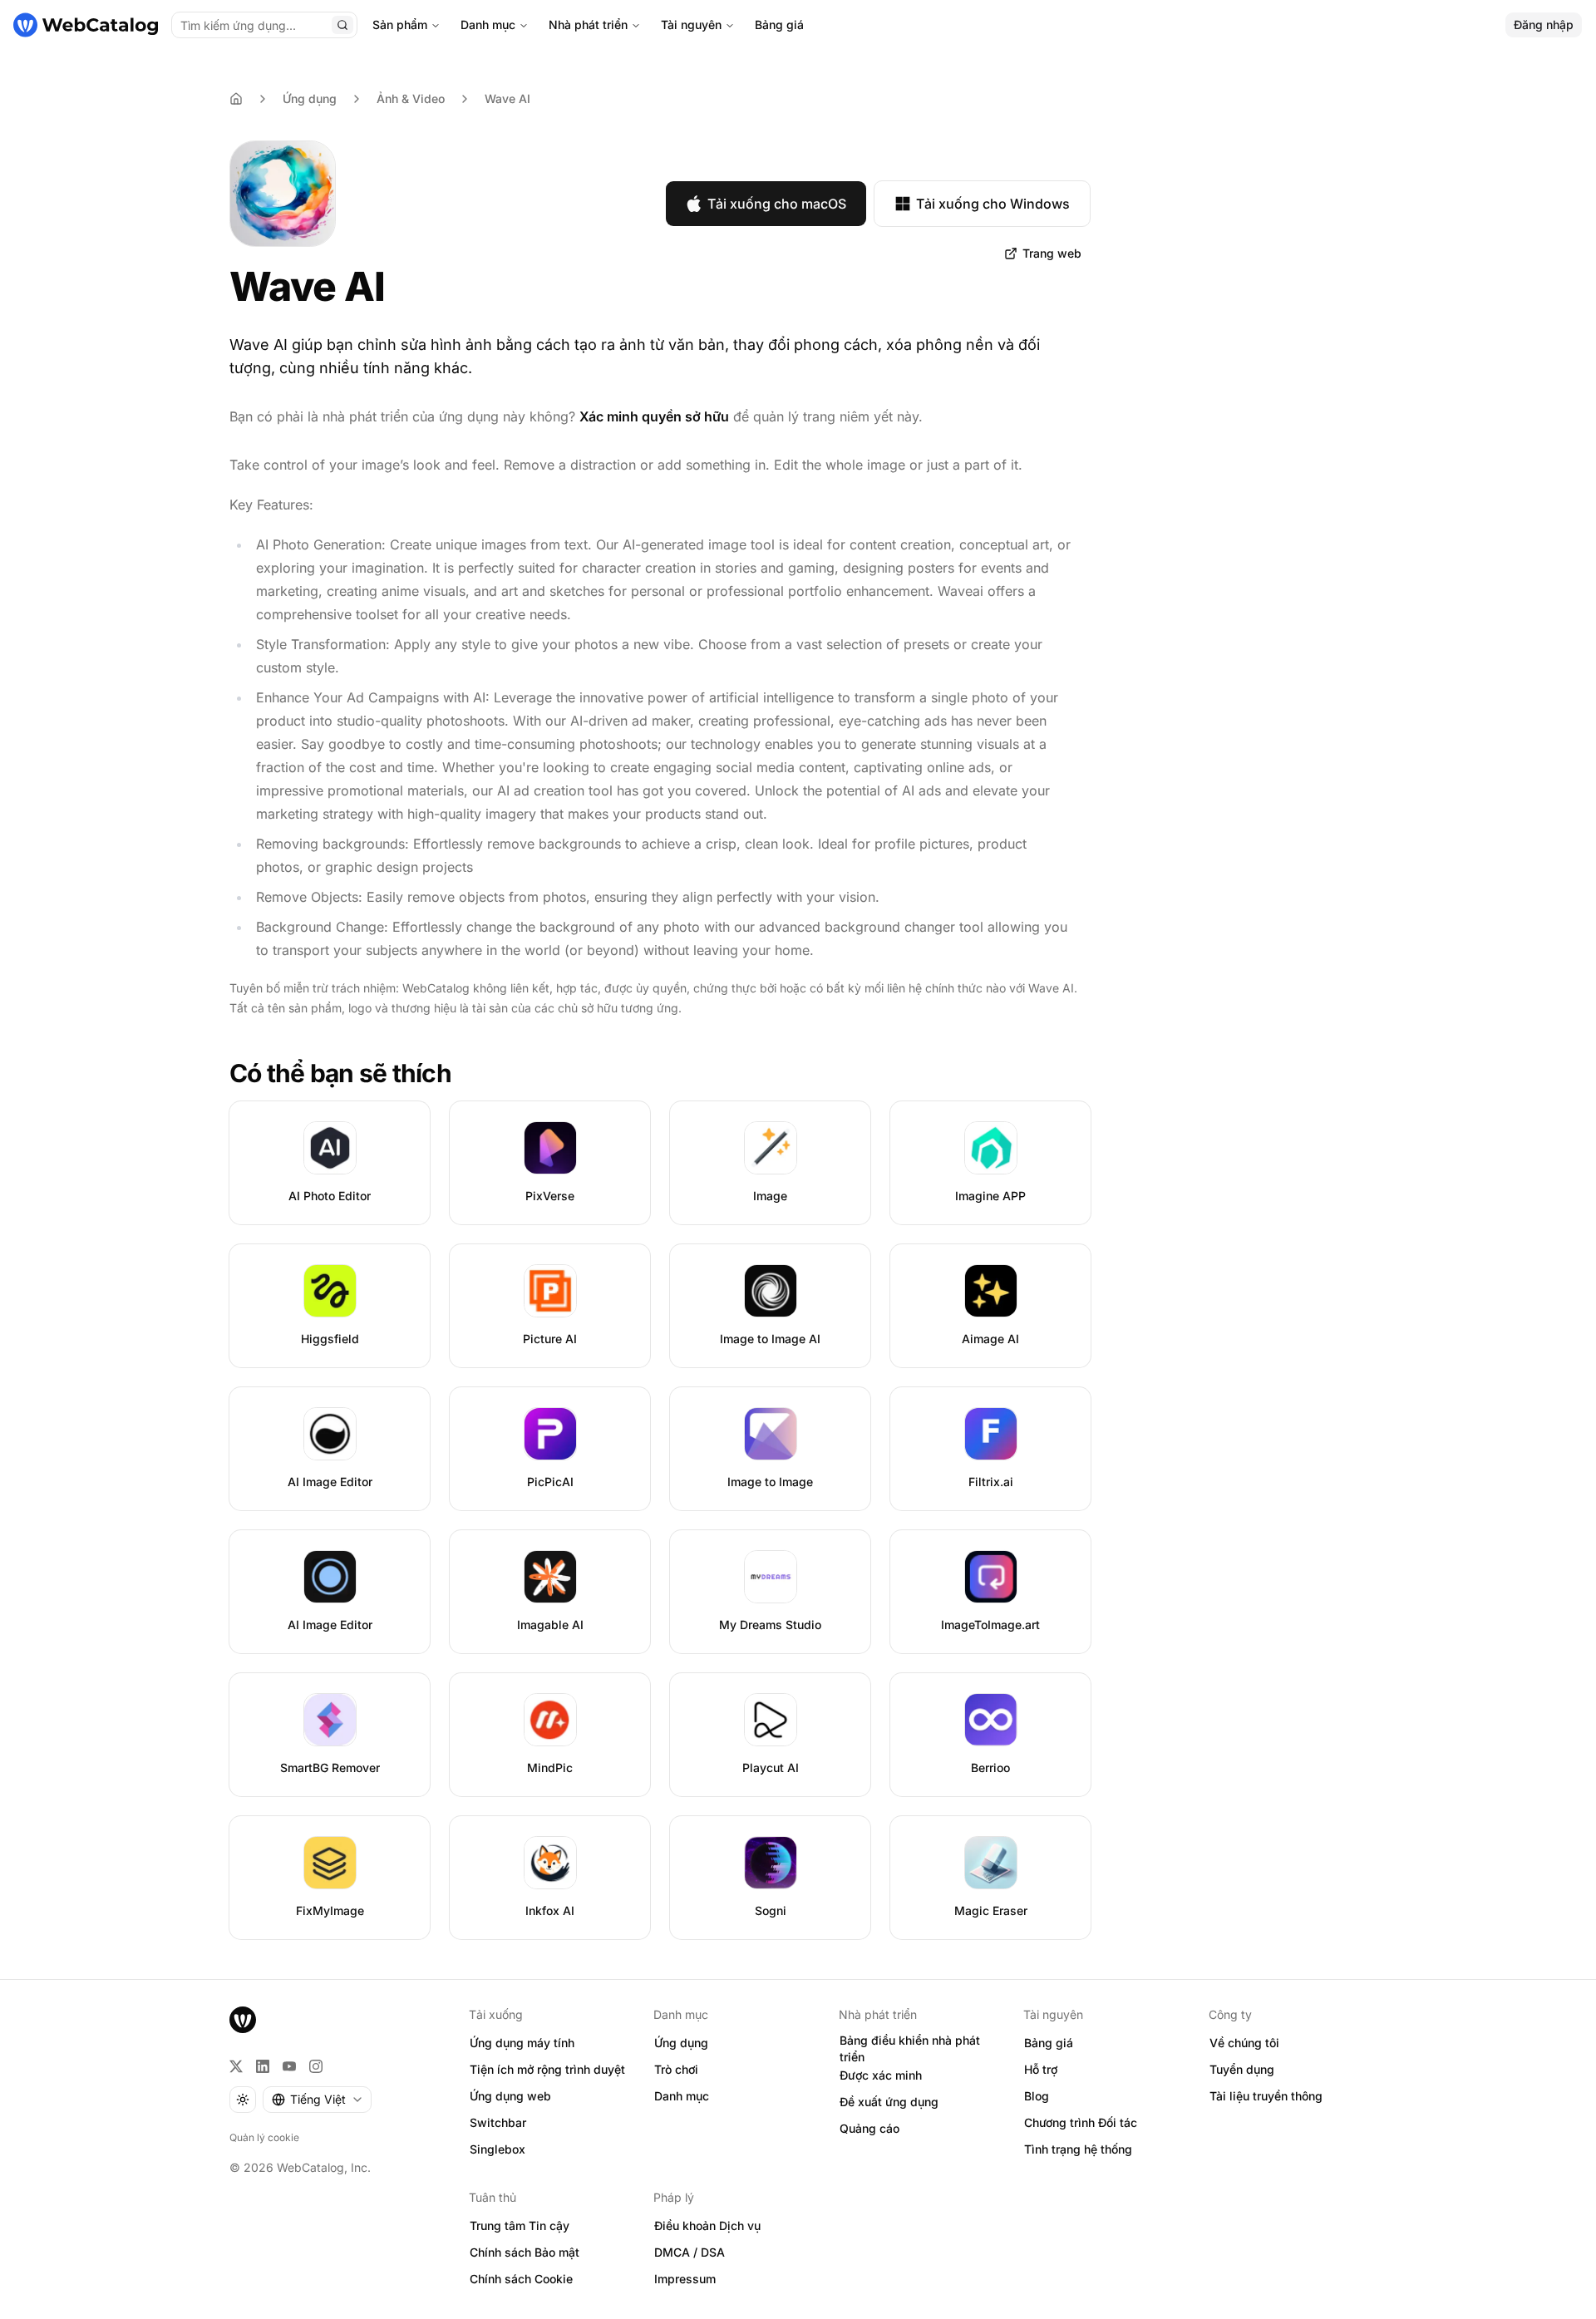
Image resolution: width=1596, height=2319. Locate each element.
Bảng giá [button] (1049, 2043)
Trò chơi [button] (676, 2069)
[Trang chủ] (86, 25)
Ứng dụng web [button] (510, 2096)
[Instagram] (316, 2066)
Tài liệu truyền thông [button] (1266, 2096)
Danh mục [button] (682, 2096)
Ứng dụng (310, 98)
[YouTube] (289, 2066)
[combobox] (317, 2100)
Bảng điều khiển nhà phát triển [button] (910, 2049)
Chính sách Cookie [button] (521, 2279)
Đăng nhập (1544, 25)
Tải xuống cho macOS (777, 204)
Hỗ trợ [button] (1041, 2069)
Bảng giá (779, 25)
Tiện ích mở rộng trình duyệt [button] (547, 2069)
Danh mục (488, 25)
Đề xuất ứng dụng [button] (889, 2102)
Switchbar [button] (498, 2122)
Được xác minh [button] (881, 2075)
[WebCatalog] (243, 2020)
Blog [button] (1037, 2096)
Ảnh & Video (411, 98)
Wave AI (507, 98)
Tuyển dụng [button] (1242, 2069)
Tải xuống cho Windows (993, 204)
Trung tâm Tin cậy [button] (520, 2225)
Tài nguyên (691, 25)
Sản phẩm (400, 25)
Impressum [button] (685, 2279)
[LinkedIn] (263, 2066)
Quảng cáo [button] (869, 2128)
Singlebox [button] (498, 2149)
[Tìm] (342, 25)
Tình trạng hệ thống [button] (1078, 2149)
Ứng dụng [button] (681, 2043)
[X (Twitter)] (236, 2066)
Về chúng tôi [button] (1244, 2043)
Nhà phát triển (588, 25)
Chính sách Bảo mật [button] (525, 2252)
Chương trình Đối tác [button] (1081, 2122)
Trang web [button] (1052, 253)
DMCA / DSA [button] (690, 2252)
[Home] (236, 99)
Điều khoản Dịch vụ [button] (707, 2225)
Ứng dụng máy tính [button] (522, 2043)
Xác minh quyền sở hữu (654, 416)
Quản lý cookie (264, 2137)
